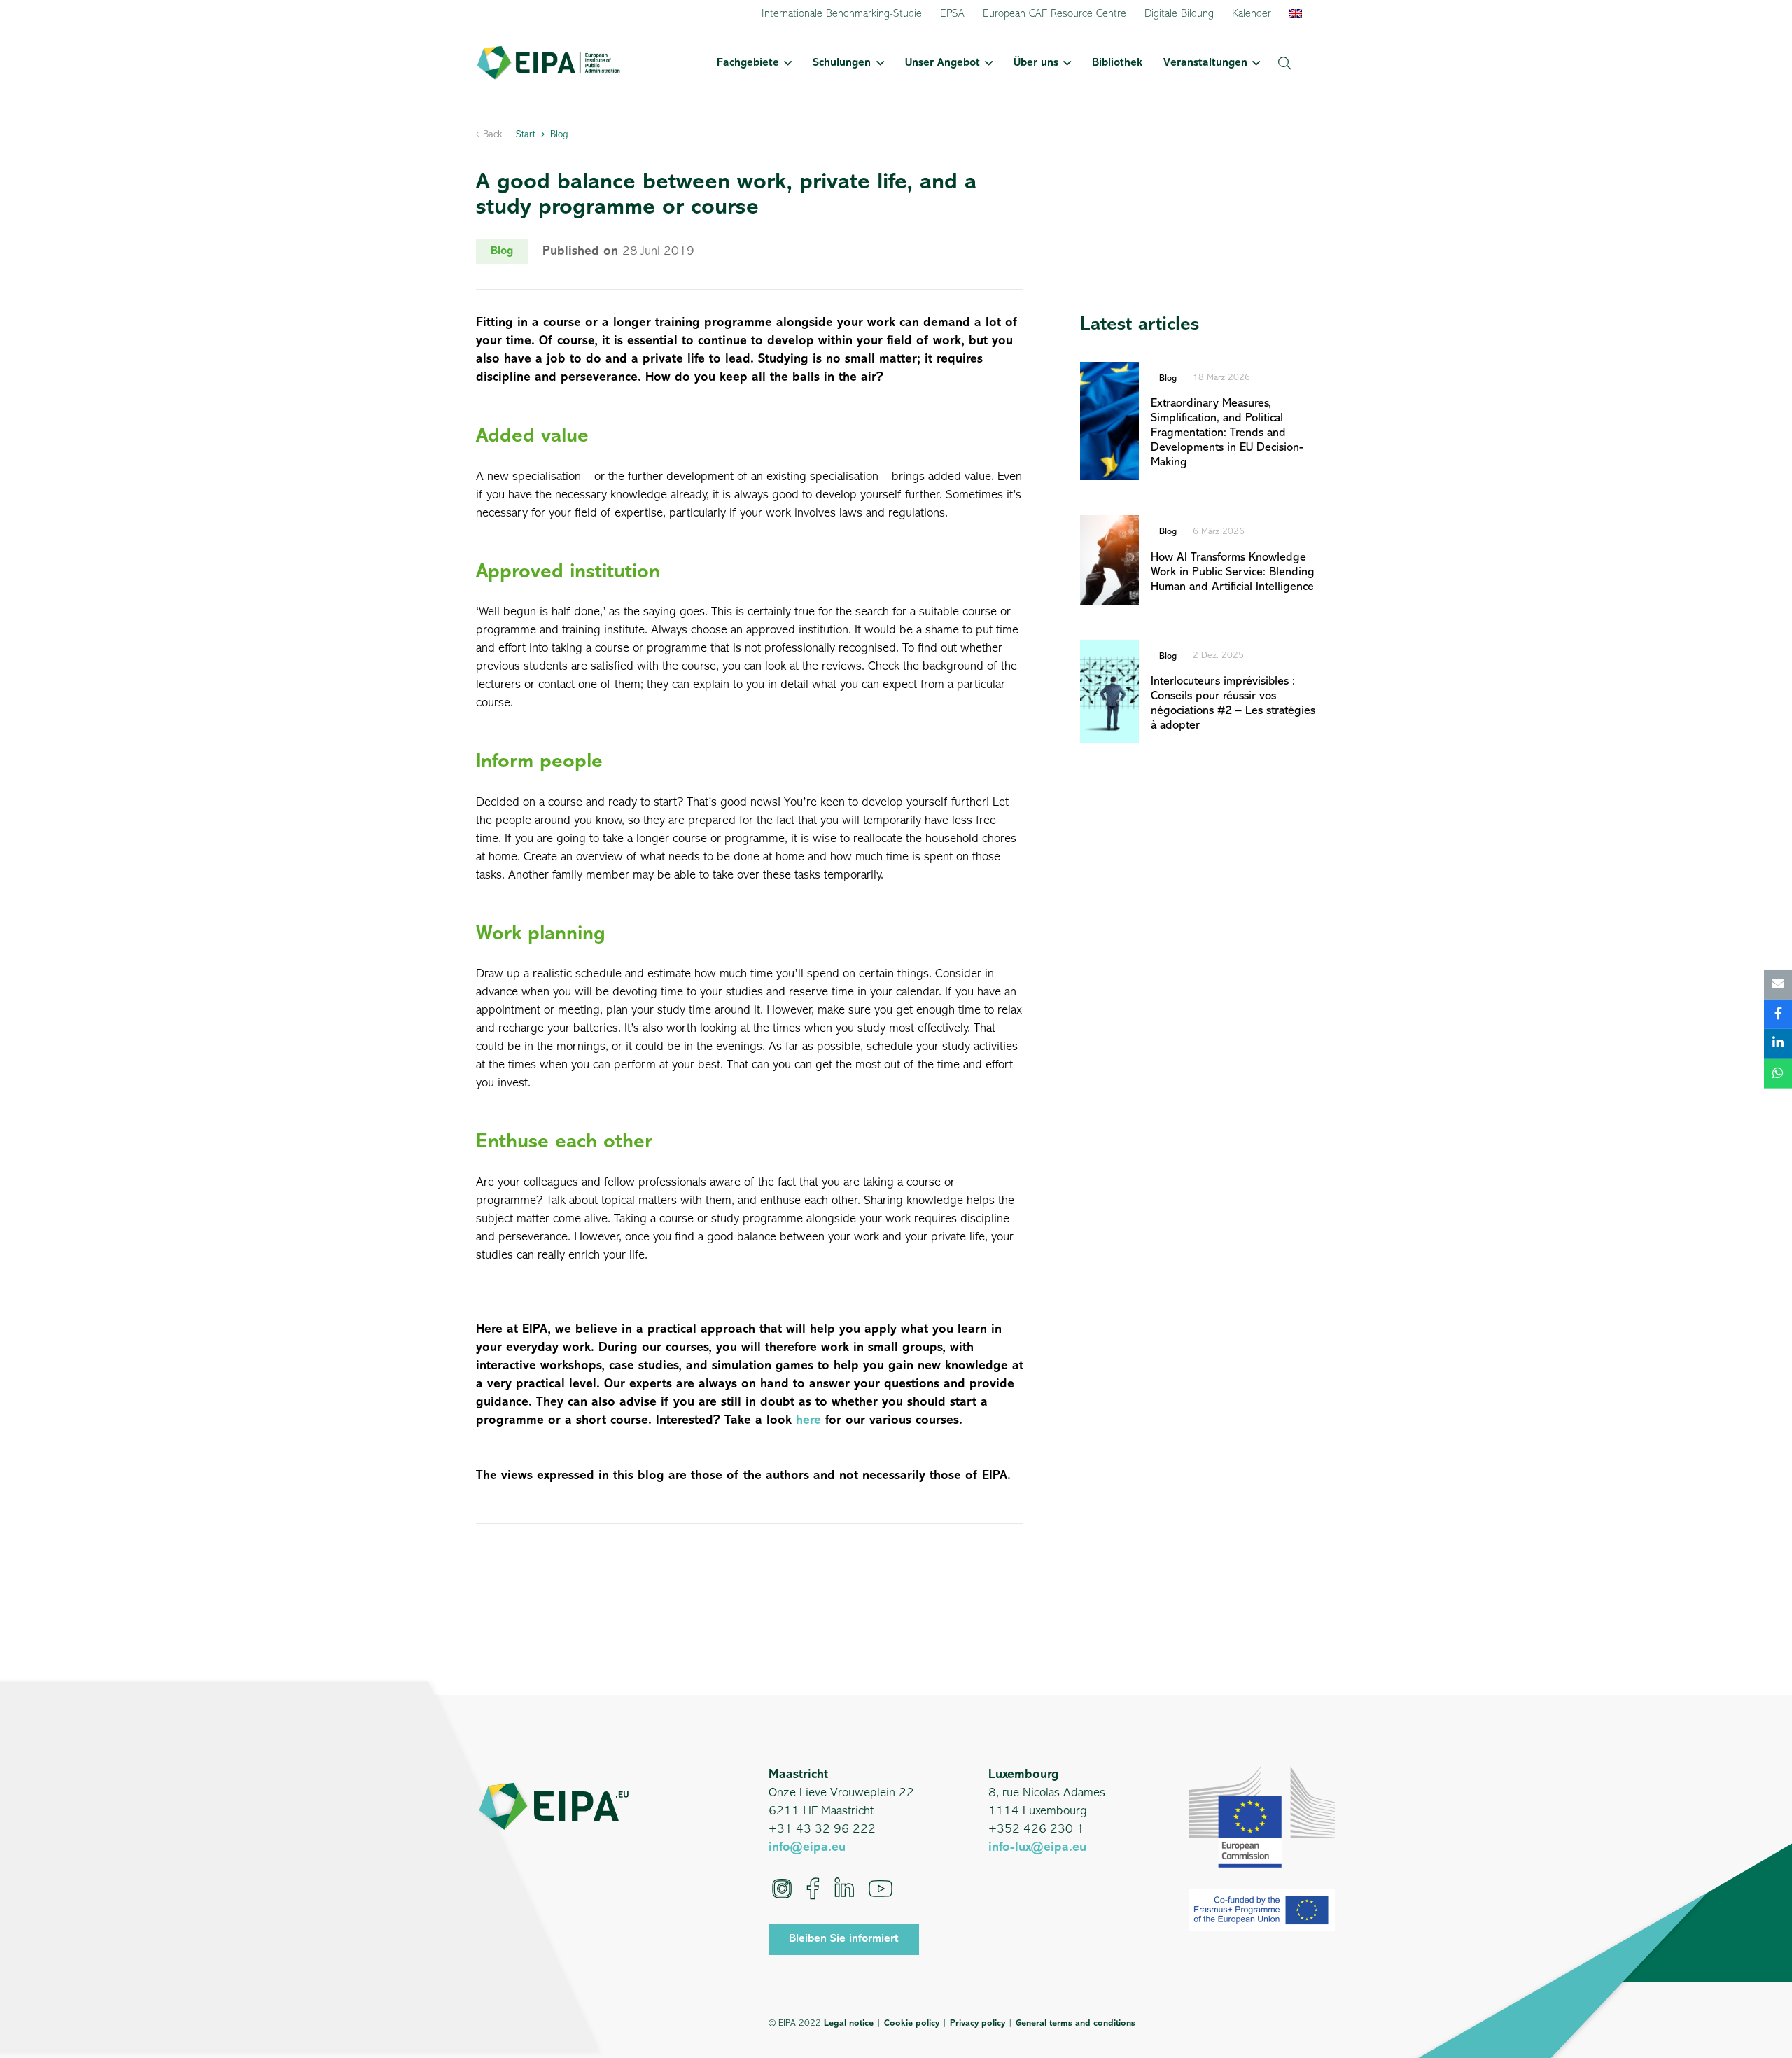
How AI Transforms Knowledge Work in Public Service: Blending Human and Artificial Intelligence (1233, 572)
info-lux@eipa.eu (1037, 1848)
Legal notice (849, 2023)
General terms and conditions (1076, 2023)
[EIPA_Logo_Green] (548, 63)
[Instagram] (782, 1889)
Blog (1168, 378)
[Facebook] (813, 1889)
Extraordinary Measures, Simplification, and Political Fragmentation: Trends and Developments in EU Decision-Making (1227, 433)
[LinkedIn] (844, 1889)
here (808, 1421)
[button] (785, 63)
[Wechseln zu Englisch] (1298, 14)
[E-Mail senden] (1778, 985)
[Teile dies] (1778, 1014)
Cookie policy (912, 2023)
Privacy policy (978, 2023)
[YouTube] (881, 1889)
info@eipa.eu (807, 1848)
